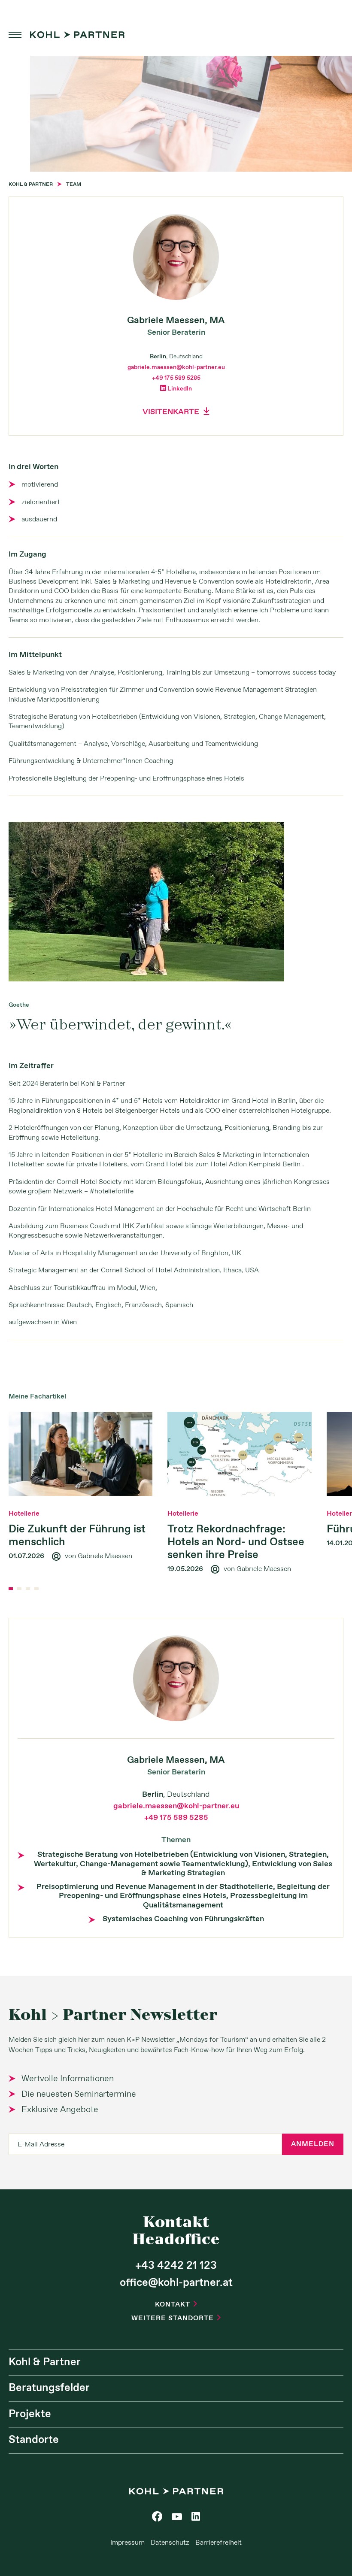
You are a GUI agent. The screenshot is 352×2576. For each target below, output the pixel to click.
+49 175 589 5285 (176, 378)
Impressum (127, 2543)
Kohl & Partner (45, 2362)
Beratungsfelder (49, 2388)
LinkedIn (176, 389)
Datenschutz (170, 2543)
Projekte (30, 2414)
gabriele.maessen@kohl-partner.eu (176, 367)
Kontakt (176, 2305)
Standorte (34, 2440)
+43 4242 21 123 (176, 2266)
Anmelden (313, 2144)
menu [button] (15, 35)
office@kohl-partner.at (176, 2283)
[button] (11, 1589)
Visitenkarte (176, 412)
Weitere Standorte (176, 2318)
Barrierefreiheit (218, 2543)
